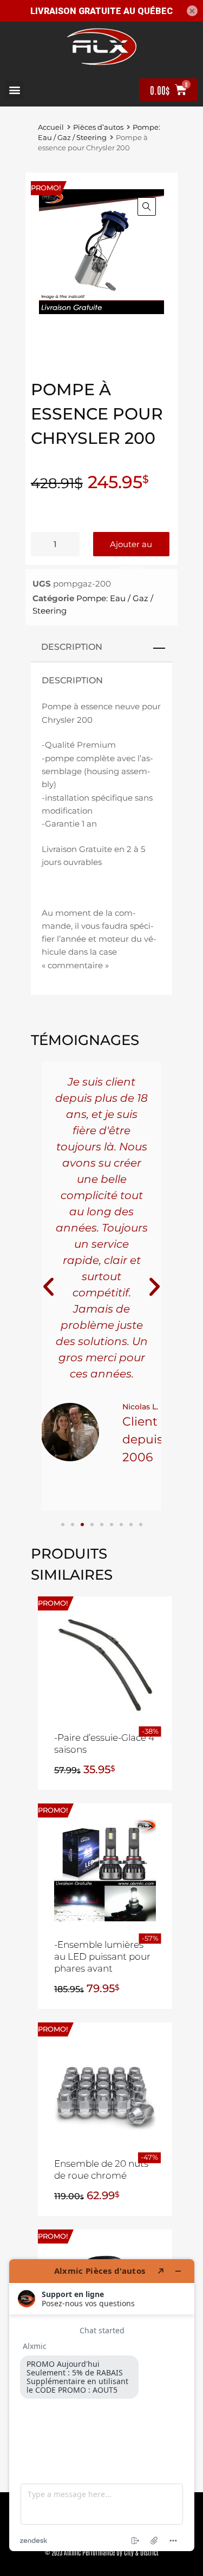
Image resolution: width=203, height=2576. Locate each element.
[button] (14, 90)
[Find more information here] (102, 2405)
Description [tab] (72, 647)
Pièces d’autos (98, 127)
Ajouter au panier (131, 548)
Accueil (51, 127)
